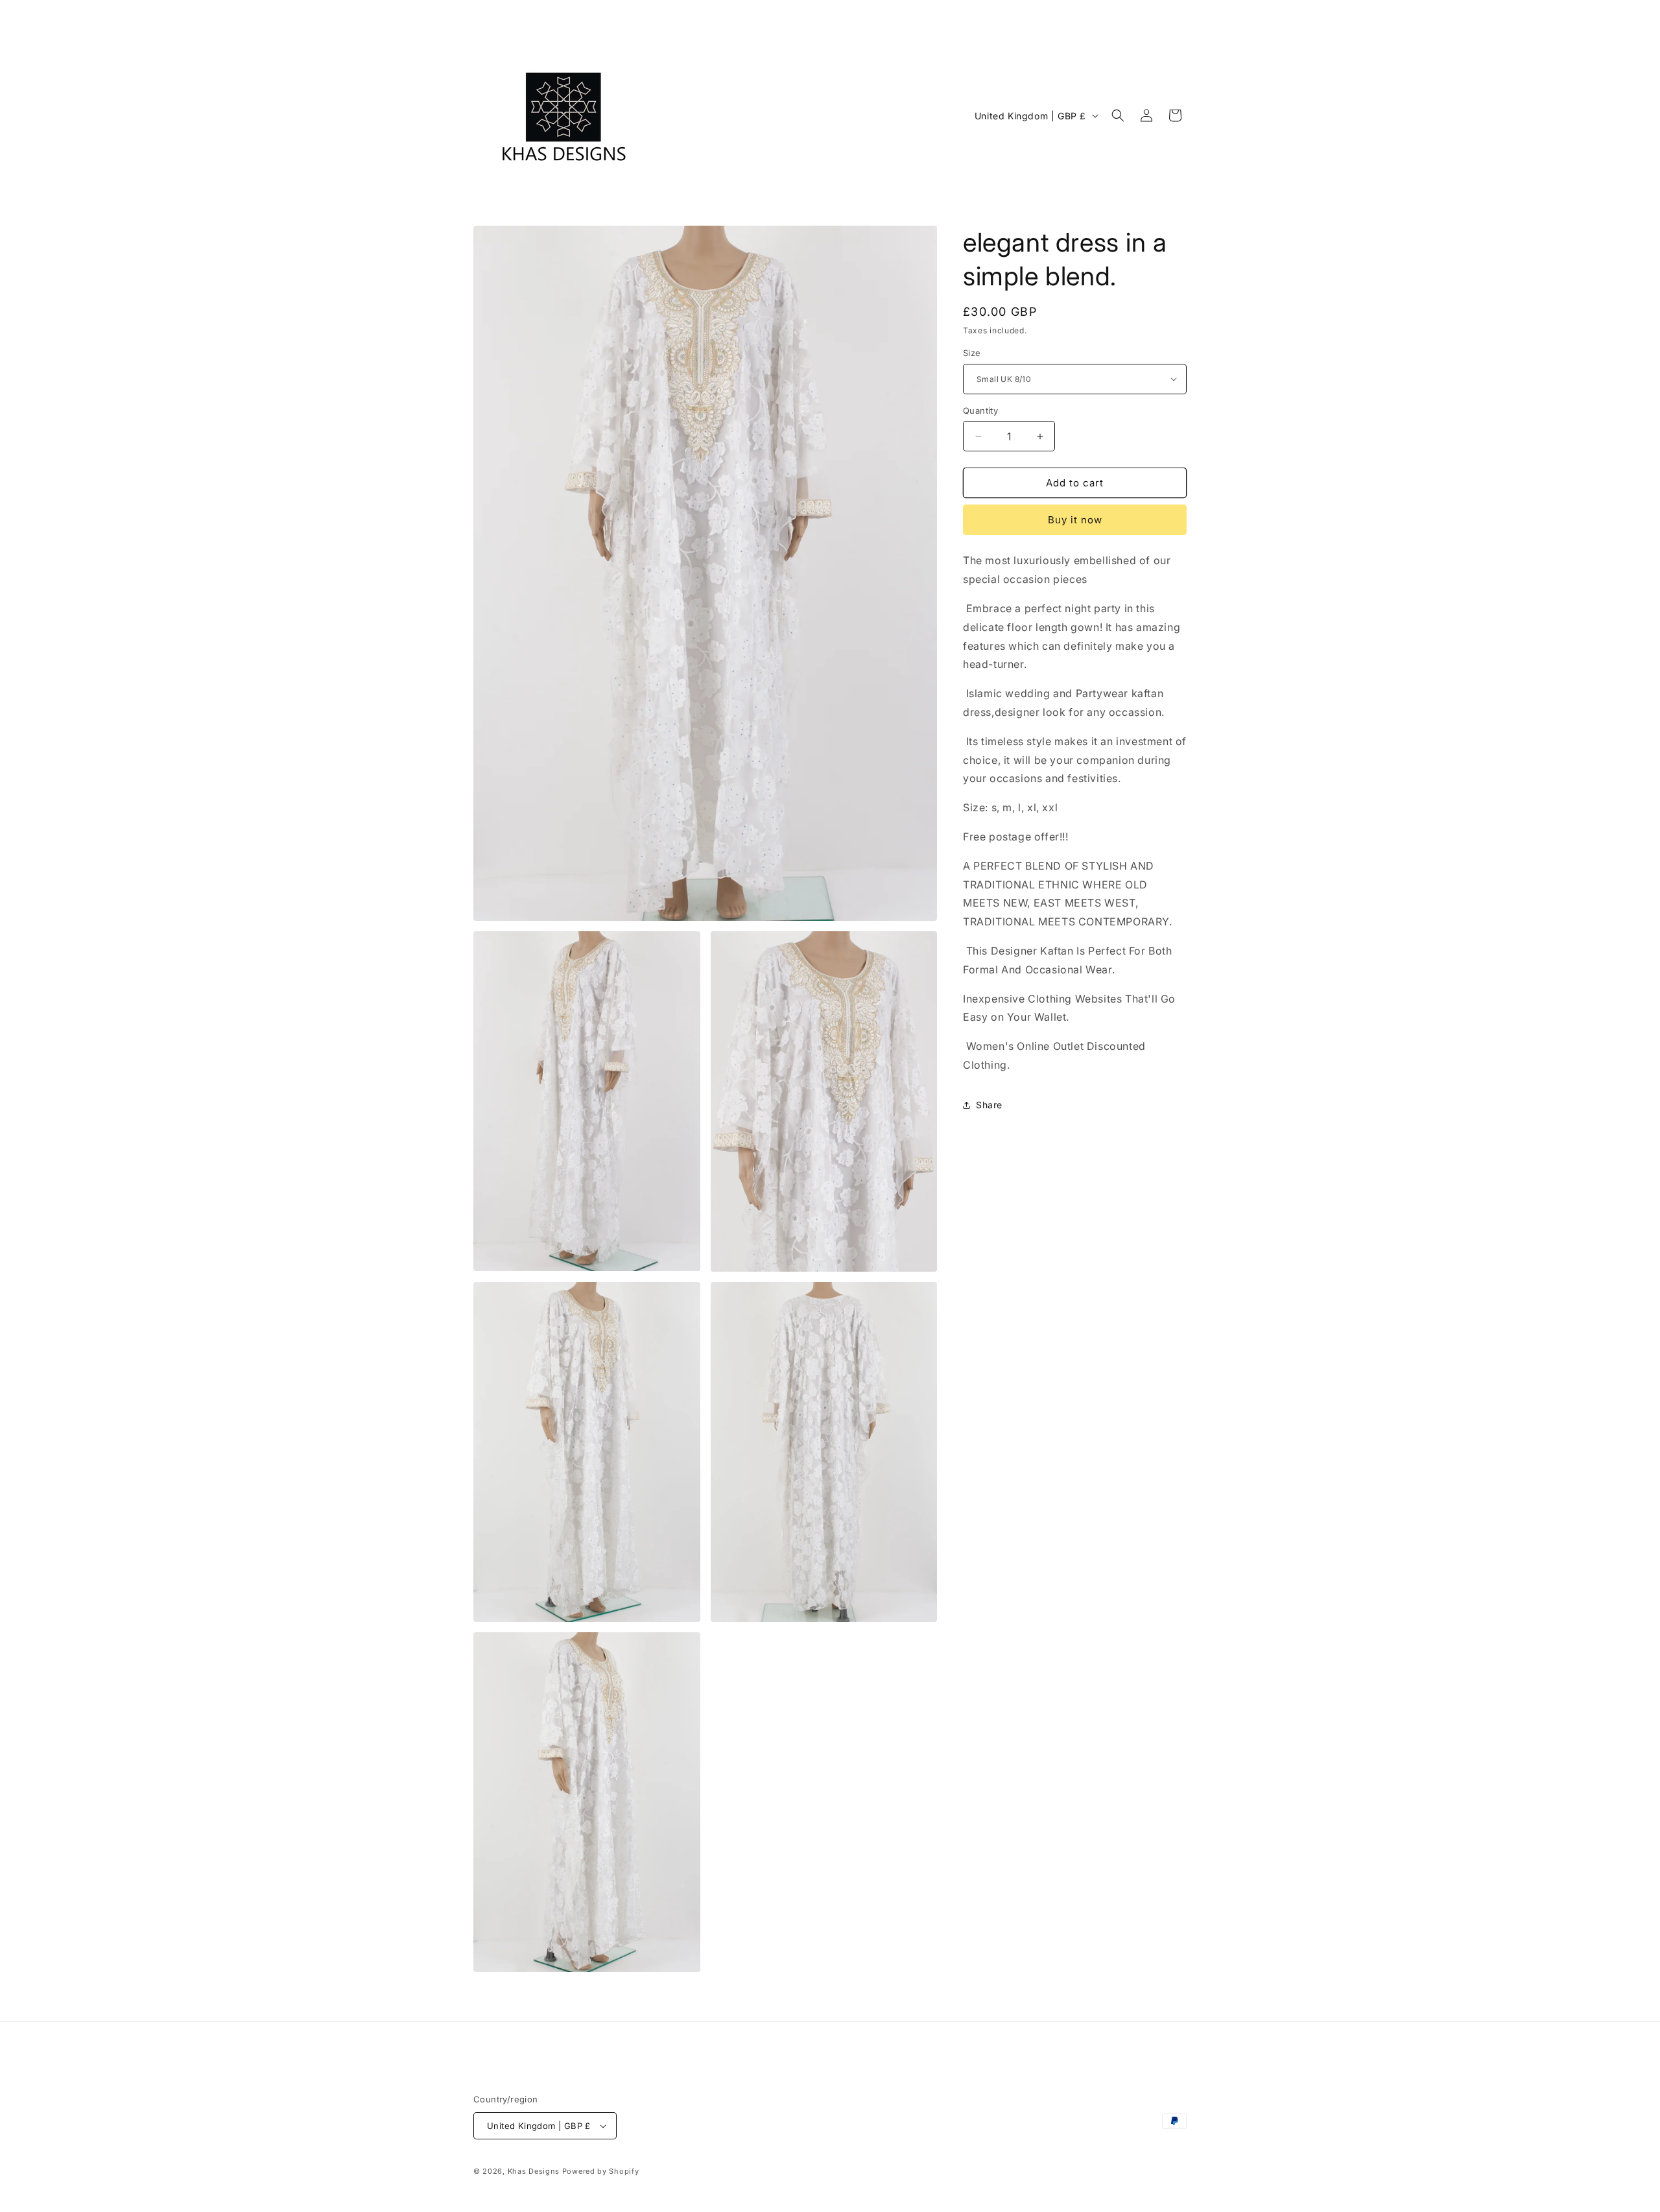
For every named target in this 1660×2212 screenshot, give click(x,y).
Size (972, 353)
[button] (1118, 115)
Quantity (980, 410)
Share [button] (989, 1105)
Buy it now (1075, 520)
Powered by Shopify (601, 2171)
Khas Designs (534, 2171)
